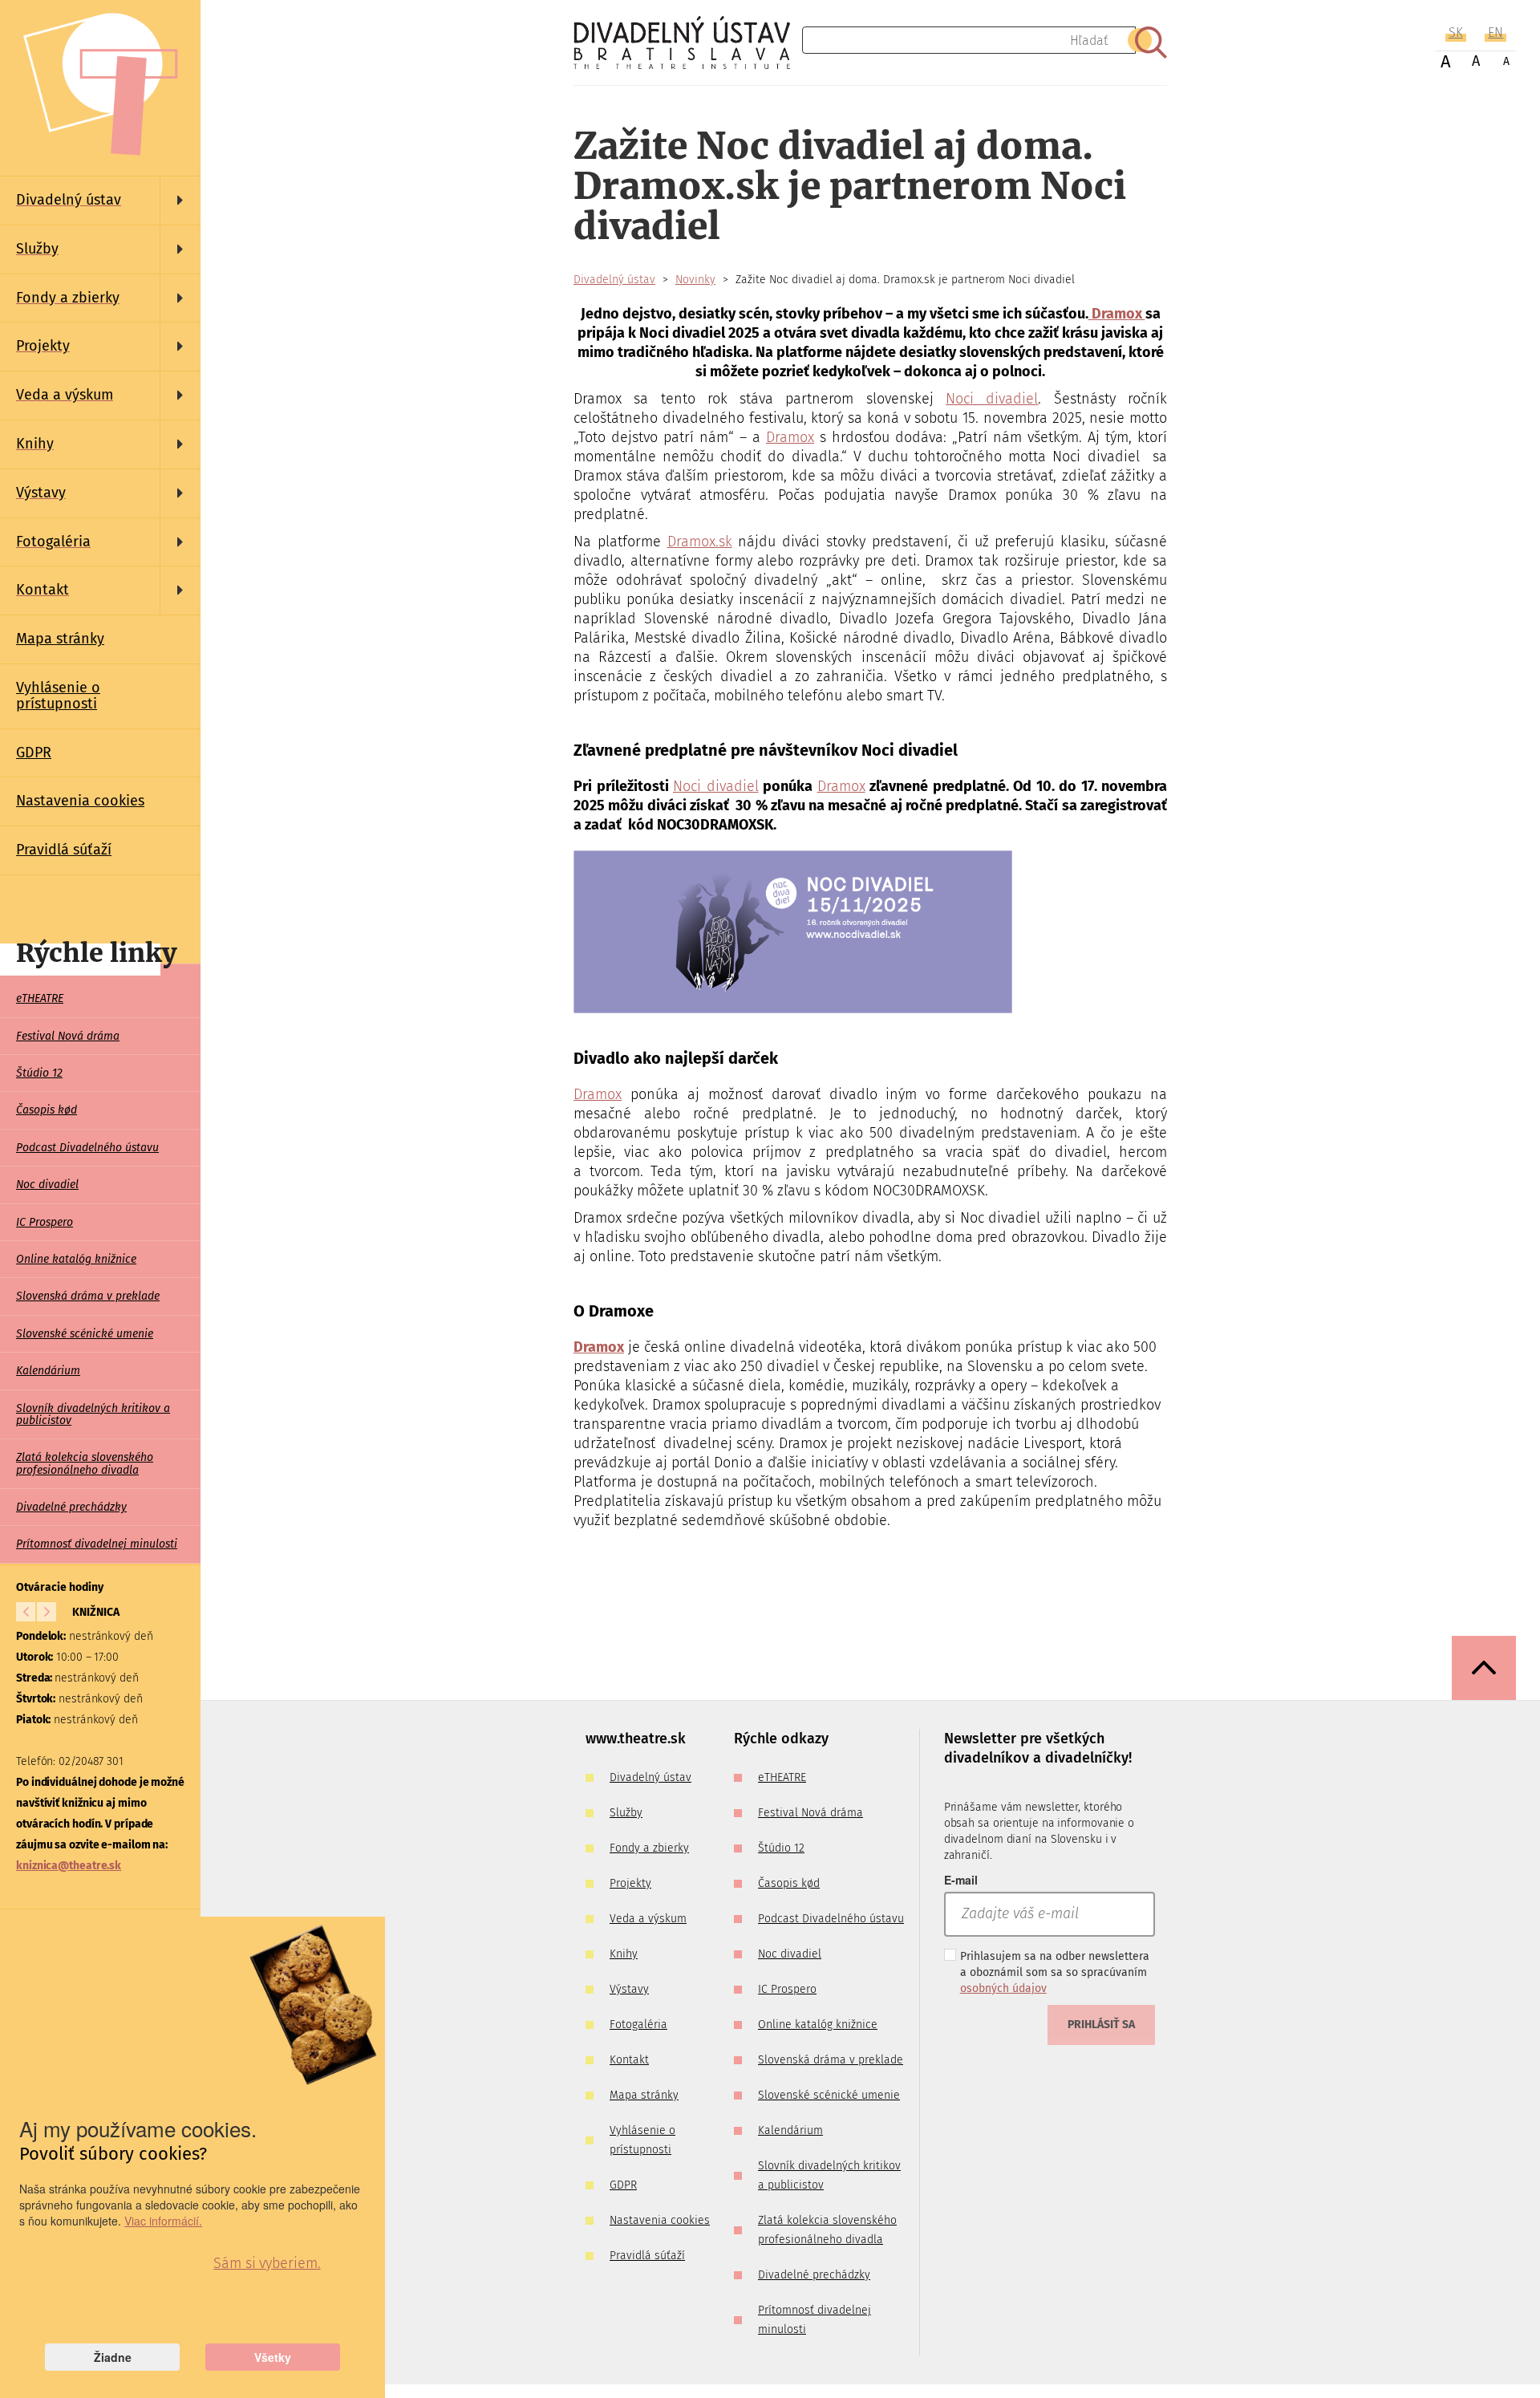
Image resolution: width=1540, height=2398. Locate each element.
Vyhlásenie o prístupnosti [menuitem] (58, 696)
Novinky (695, 280)
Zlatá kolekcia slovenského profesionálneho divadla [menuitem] (85, 1463)
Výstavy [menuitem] (629, 1989)
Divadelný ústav (614, 280)
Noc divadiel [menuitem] (47, 1185)
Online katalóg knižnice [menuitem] (76, 1259)
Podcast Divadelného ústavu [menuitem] (87, 1148)
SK (1456, 32)
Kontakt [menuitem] (629, 2060)
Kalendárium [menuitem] (48, 1371)
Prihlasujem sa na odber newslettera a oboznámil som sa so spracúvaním (1055, 1972)
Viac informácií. (163, 2221)
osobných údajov (1003, 1988)
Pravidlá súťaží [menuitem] (64, 850)
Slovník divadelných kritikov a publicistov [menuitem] (93, 1414)
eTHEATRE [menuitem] (40, 998)
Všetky (273, 2357)
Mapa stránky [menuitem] (60, 639)
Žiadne (113, 2357)
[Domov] (688, 43)
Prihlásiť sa (1101, 2025)
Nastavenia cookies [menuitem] (80, 801)
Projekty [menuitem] (630, 1883)
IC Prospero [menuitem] (45, 1222)
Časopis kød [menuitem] (47, 1110)
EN (1495, 32)
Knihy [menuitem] (624, 1954)
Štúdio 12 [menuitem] (39, 1073)
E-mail (961, 1880)
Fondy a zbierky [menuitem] (649, 1848)
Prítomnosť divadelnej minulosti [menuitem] (97, 1544)
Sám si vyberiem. (267, 2263)
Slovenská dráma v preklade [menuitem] (88, 1296)
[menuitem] (100, 201)
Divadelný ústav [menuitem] (650, 1777)
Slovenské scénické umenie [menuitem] (85, 1334)
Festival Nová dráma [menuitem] (68, 1036)
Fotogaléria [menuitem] (638, 2025)
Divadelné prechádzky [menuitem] (71, 1507)
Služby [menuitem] (626, 1813)
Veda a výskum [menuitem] (648, 1919)
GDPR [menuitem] (34, 753)
